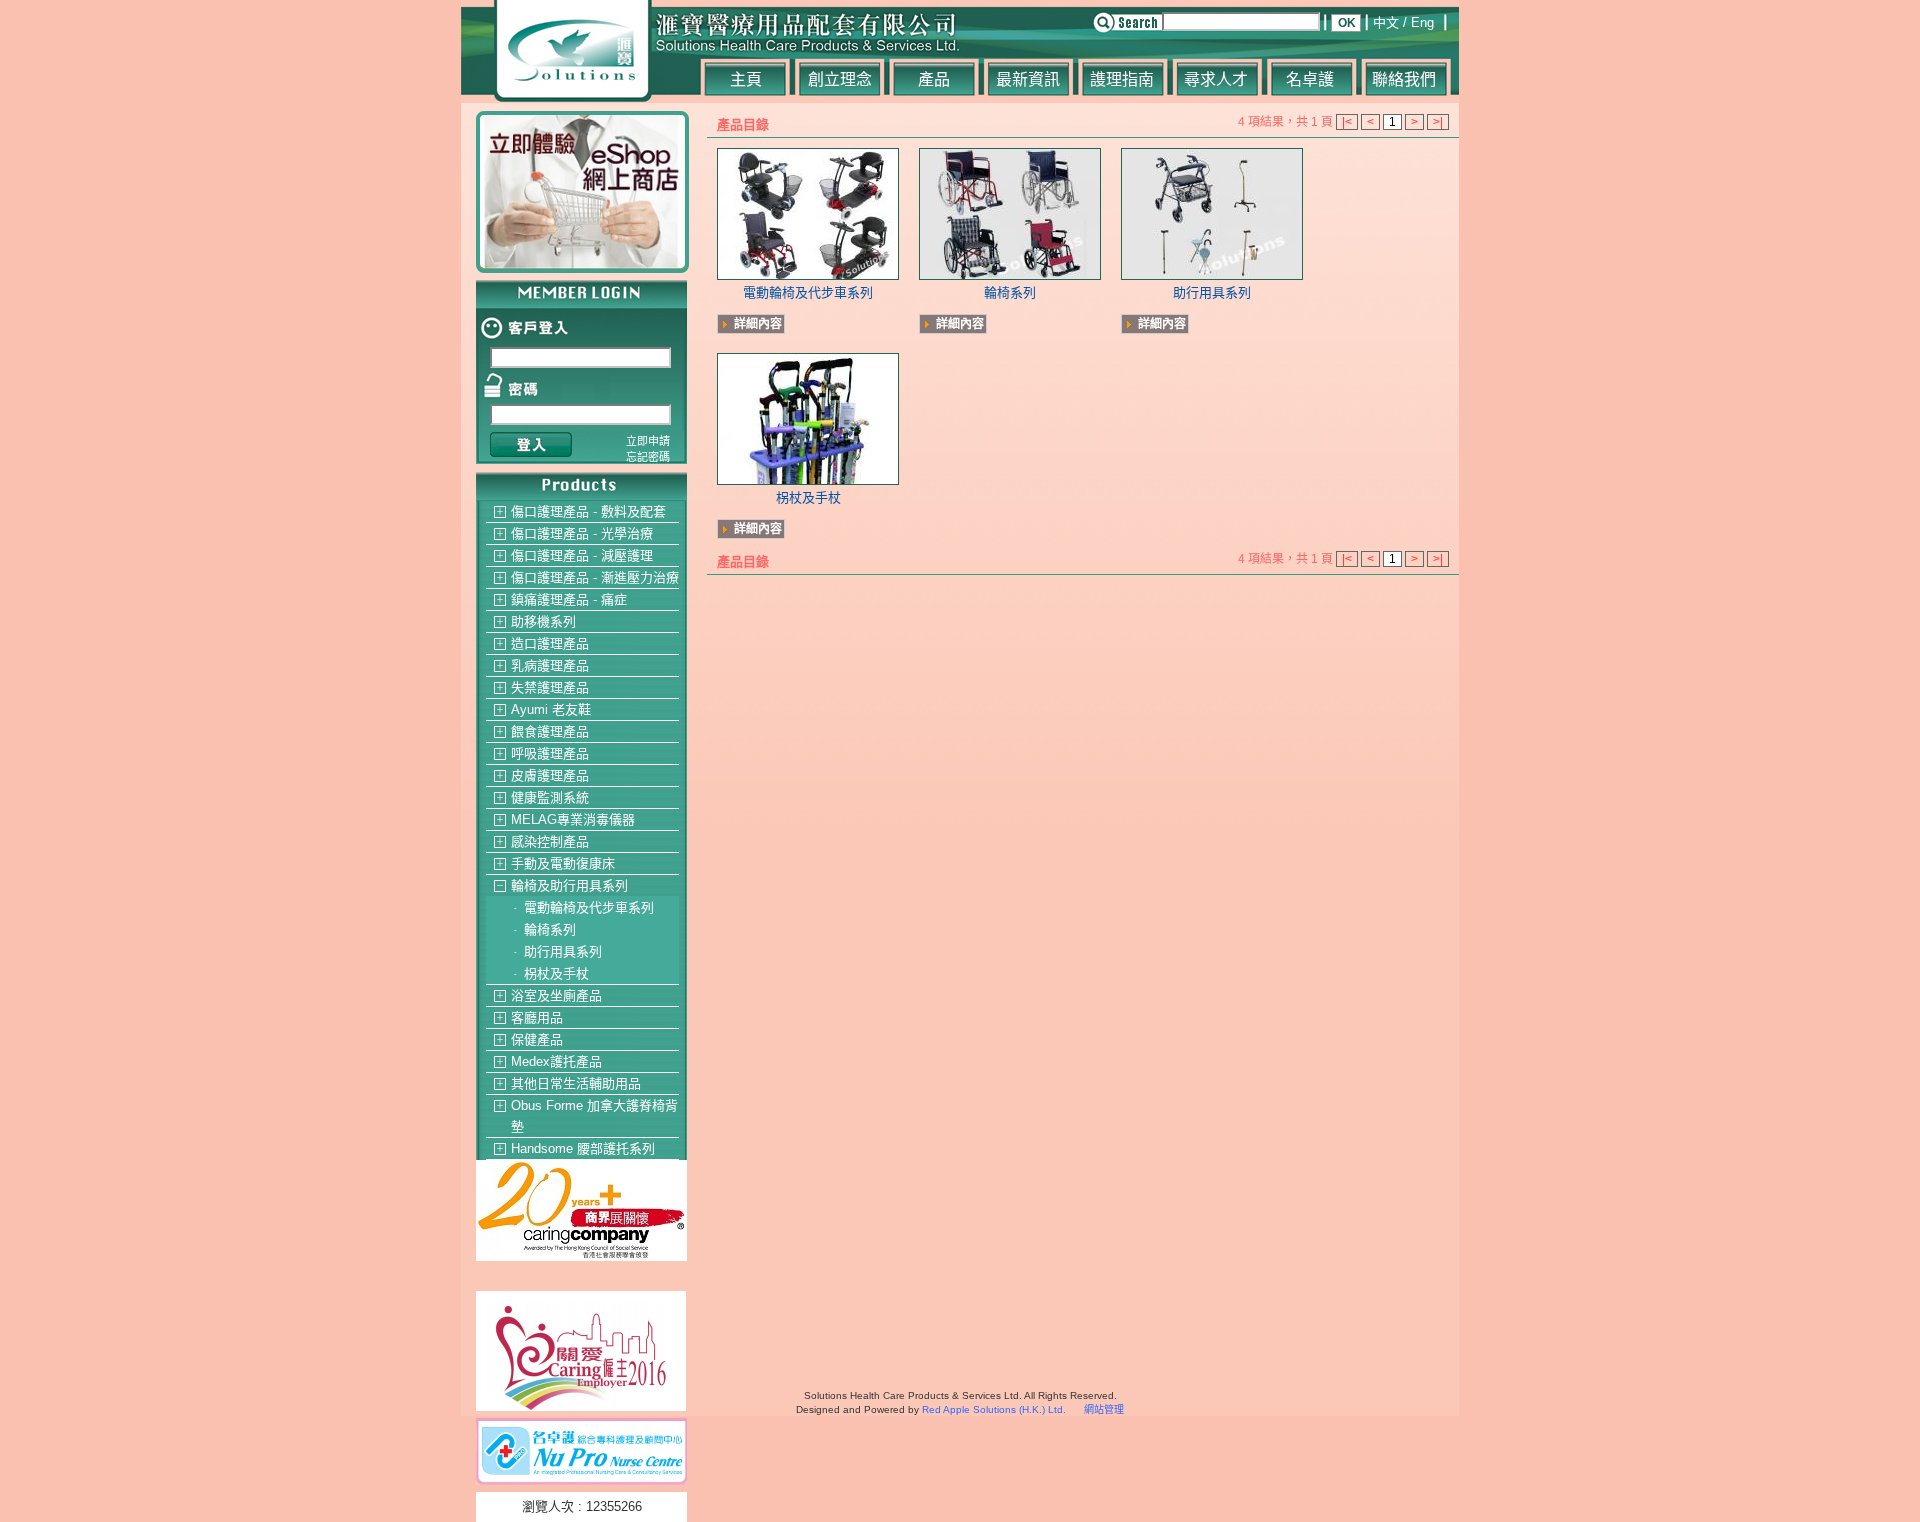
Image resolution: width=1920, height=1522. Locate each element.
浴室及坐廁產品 (556, 995)
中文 (1386, 22)
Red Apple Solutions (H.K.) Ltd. (994, 1409)
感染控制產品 (550, 841)
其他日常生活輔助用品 (576, 1083)
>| (1438, 122)
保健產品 (537, 1039)
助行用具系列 (563, 951)
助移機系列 (543, 621)
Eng (1422, 22)
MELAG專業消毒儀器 (573, 819)
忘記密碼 (648, 457)
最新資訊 (1028, 79)
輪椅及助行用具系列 (569, 885)
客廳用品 (537, 1017)
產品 (934, 79)
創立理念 (840, 79)
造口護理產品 (550, 643)
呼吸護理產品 (550, 753)
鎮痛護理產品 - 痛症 (569, 599)
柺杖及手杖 (556, 973)
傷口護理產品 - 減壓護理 (582, 555)
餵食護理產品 (550, 731)
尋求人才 (1216, 79)
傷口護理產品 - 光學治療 (582, 533)
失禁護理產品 (550, 687)
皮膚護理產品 (550, 775)
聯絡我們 (1404, 79)
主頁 (746, 79)
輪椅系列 (550, 929)
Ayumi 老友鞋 (551, 709)
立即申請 (648, 441)
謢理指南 (1122, 79)
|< (1347, 122)
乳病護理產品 (550, 665)
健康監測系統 (550, 797)
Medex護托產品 (556, 1061)
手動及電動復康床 (563, 863)
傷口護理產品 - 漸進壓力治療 (595, 577)
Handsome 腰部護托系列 (583, 1148)
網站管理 (1104, 1409)
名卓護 (1310, 79)
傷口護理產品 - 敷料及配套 (588, 511)
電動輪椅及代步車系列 (589, 907)
